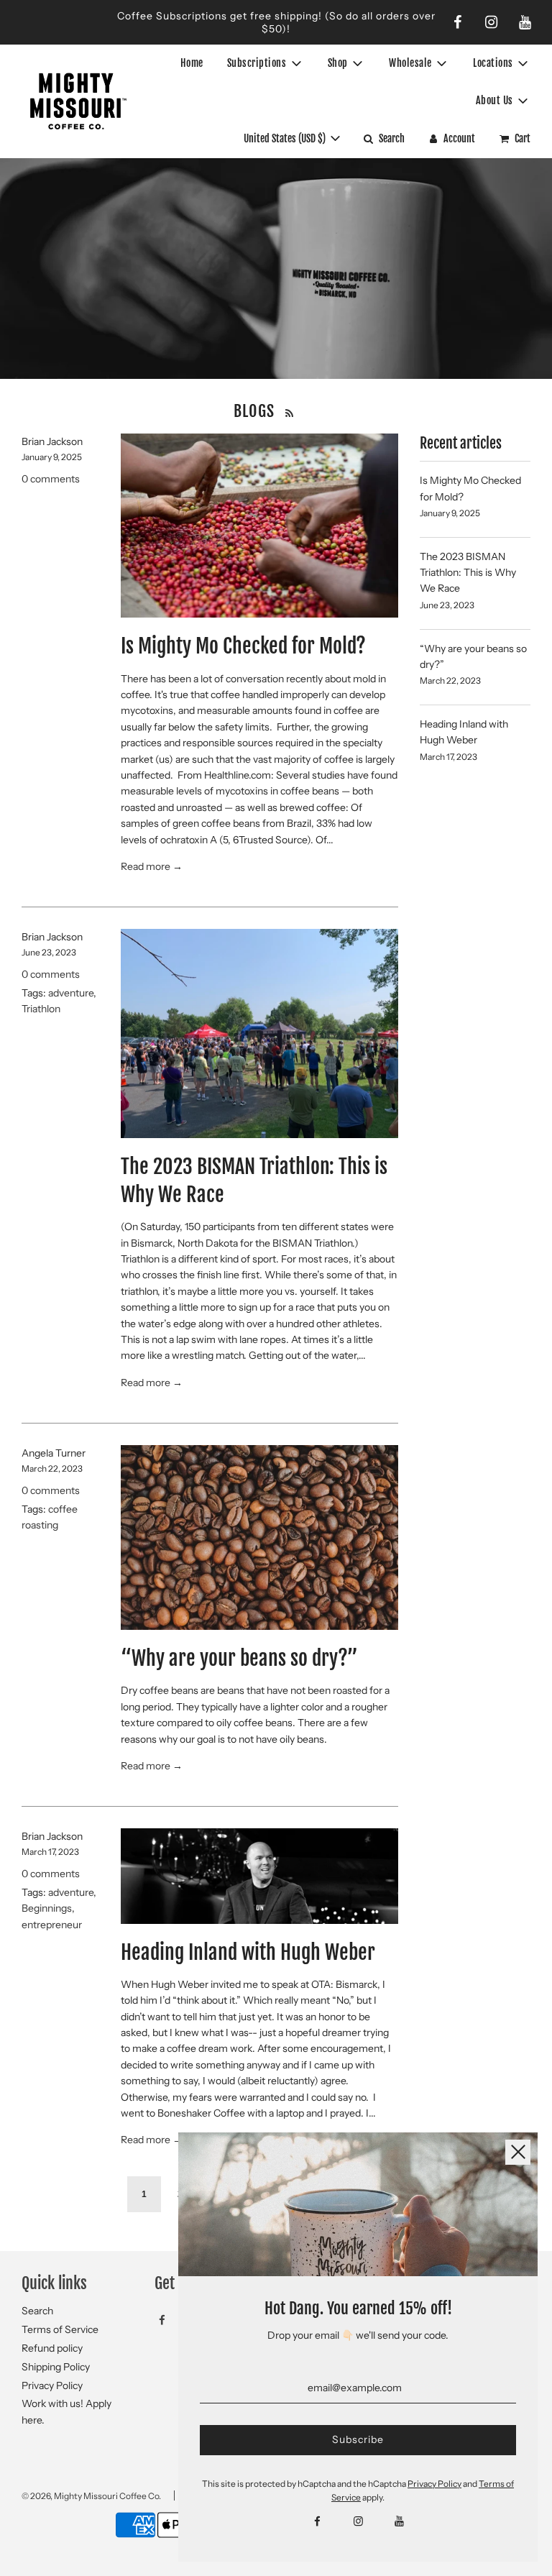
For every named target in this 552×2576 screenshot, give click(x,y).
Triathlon (41, 1009)
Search (37, 2311)
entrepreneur (52, 1925)
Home (192, 63)
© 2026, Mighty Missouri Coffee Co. (91, 2496)
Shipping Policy (56, 2367)
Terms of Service (60, 2329)
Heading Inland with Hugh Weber (248, 1952)
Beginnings (47, 1908)
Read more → (152, 866)
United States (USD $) (286, 138)
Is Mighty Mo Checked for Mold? (243, 646)
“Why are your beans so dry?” (239, 1658)
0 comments (51, 479)
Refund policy (52, 2348)
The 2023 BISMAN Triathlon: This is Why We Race (468, 573)
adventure (71, 993)
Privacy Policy (52, 2385)
